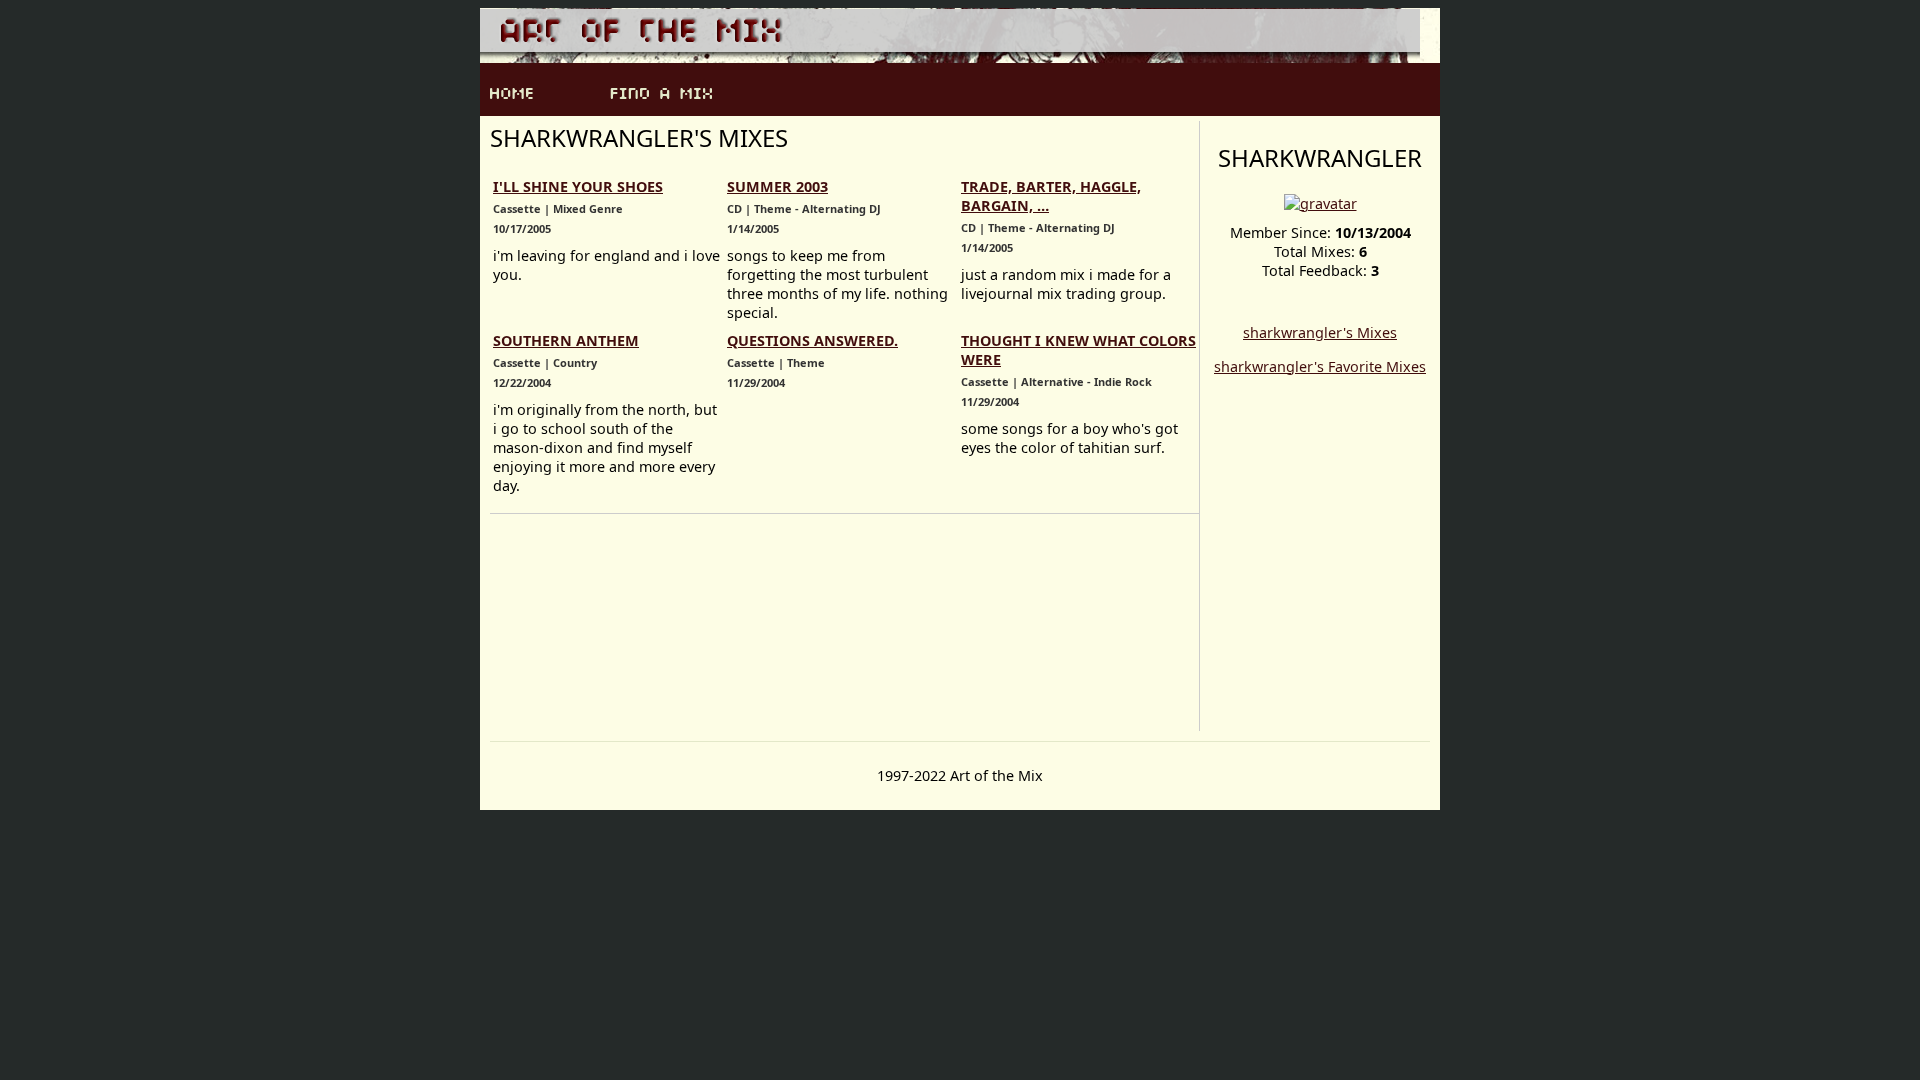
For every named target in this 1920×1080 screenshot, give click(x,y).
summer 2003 (777, 186)
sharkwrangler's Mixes (1320, 332)
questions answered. (812, 340)
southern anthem (566, 340)
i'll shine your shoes (578, 186)
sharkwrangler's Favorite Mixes (1320, 366)
